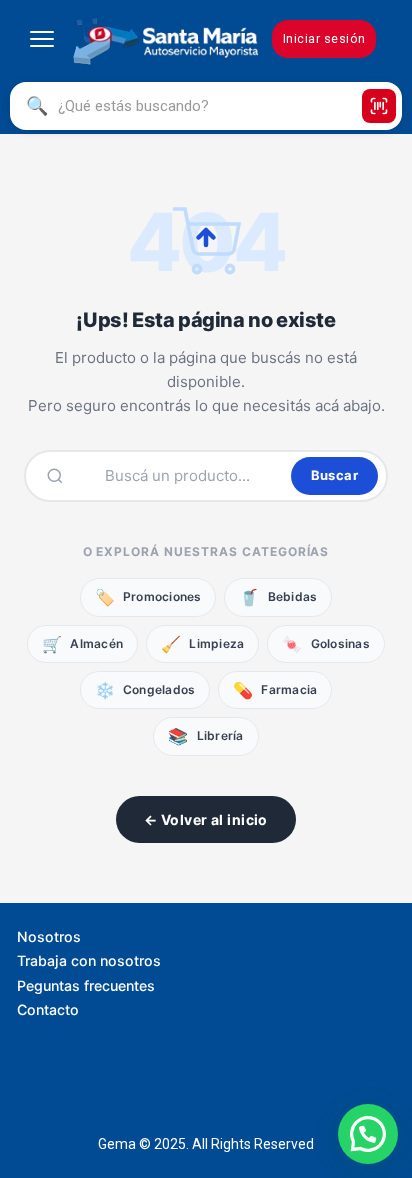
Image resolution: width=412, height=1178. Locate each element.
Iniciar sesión (324, 38)
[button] (368, 1134)
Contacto (48, 1009)
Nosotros (49, 936)
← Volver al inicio (206, 819)
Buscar (334, 475)
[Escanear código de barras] (379, 106)
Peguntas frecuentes (86, 985)
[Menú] (42, 39)
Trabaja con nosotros (89, 960)
